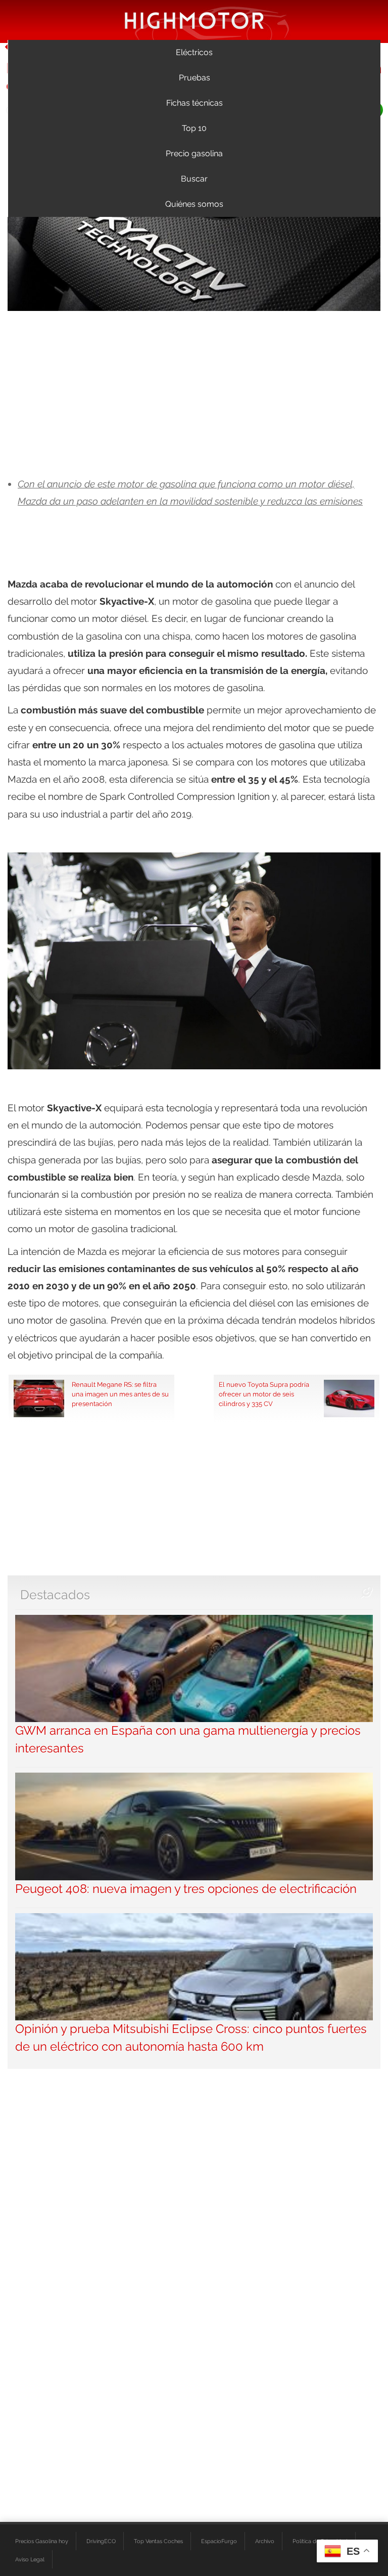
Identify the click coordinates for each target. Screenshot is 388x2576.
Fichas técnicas (195, 103)
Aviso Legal (30, 2559)
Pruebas (195, 78)
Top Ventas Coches (158, 2541)
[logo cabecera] (194, 20)
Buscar (194, 179)
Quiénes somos (194, 204)
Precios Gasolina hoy (42, 2541)
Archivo (265, 2541)
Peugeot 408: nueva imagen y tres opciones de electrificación (186, 1889)
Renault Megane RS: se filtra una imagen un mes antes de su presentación (120, 1394)
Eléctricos (194, 52)
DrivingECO (101, 2541)
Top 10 (194, 128)
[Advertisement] (194, 394)
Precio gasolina (194, 153)
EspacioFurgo (219, 2541)
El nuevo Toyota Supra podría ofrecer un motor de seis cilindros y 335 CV (264, 1394)
